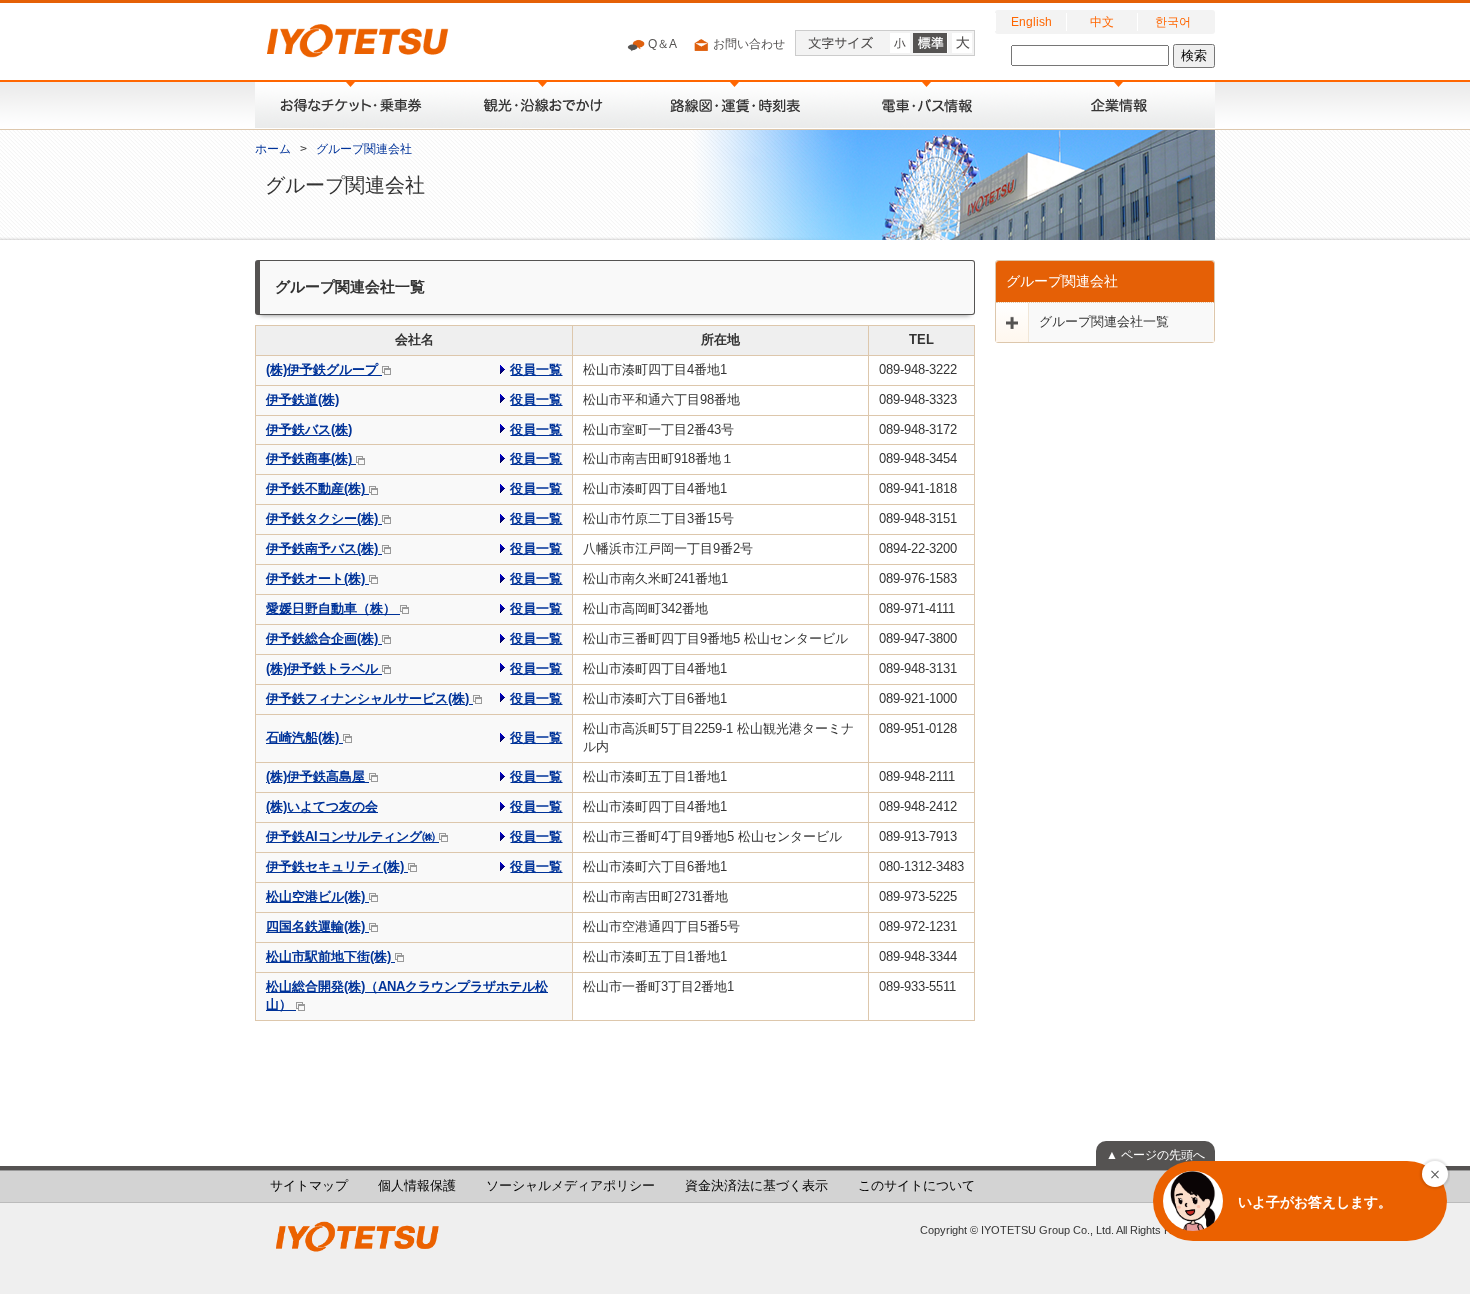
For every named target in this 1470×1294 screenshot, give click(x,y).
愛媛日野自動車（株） (333, 609)
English (1031, 22)
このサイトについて (916, 1186)
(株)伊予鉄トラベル (324, 669)
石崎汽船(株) (304, 738)
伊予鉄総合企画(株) (324, 639)
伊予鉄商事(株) (311, 459)
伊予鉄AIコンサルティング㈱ (352, 837)
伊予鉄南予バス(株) (324, 549)
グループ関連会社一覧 (1104, 322)
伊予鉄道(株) (302, 400)
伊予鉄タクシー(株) (324, 519)
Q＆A (661, 44)
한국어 (1173, 22)
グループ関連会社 (364, 149)
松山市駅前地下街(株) (330, 957)
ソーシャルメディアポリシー (570, 1186)
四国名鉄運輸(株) (317, 927)
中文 (1102, 22)
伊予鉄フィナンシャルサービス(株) (369, 699)
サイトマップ (309, 1186)
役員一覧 (536, 370)
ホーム (273, 149)
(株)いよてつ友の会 (322, 807)
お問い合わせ (747, 44)
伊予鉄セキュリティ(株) (337, 867)
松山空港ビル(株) (317, 897)
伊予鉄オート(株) (317, 579)
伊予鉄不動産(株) (317, 489)
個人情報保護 (417, 1186)
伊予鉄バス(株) (309, 430)
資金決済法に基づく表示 (756, 1186)
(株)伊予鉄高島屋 (317, 777)
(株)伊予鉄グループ (324, 370)
